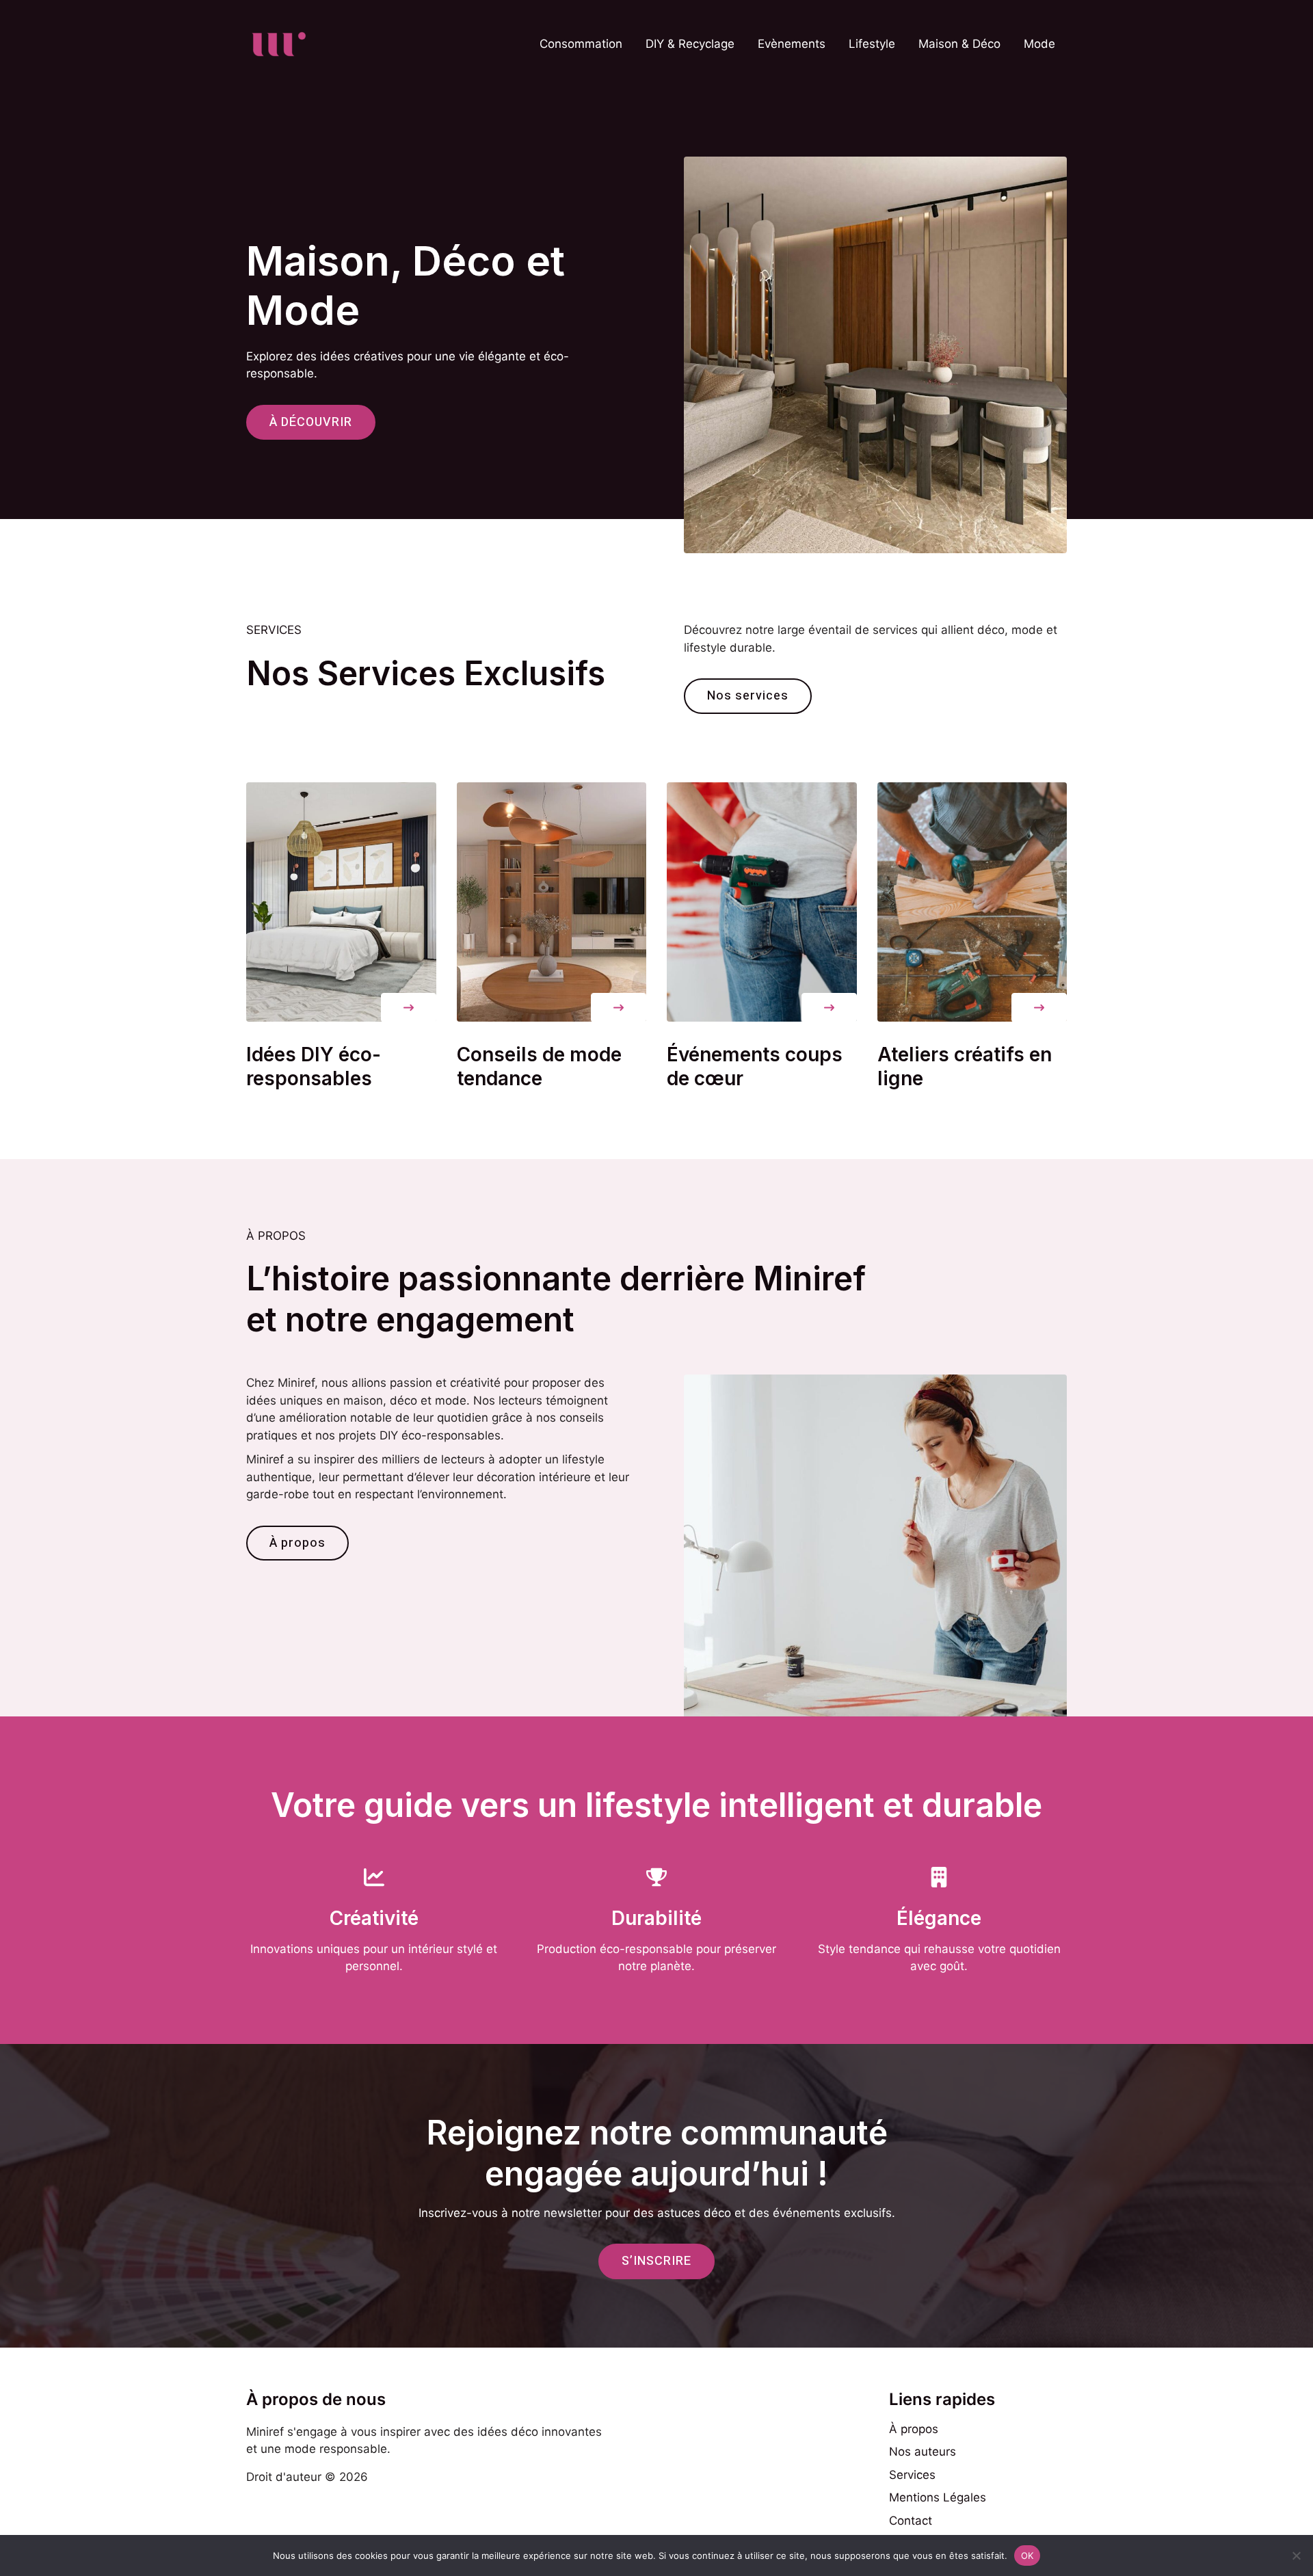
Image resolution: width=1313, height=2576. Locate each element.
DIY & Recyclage (690, 44)
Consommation (581, 44)
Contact (911, 2521)
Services (912, 2475)
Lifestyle (872, 44)
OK (1027, 2555)
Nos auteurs (923, 2452)
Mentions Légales (938, 2497)
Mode (1039, 44)
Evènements (792, 44)
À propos (914, 2429)
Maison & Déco (959, 44)
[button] (409, 1008)
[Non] (1296, 2555)
